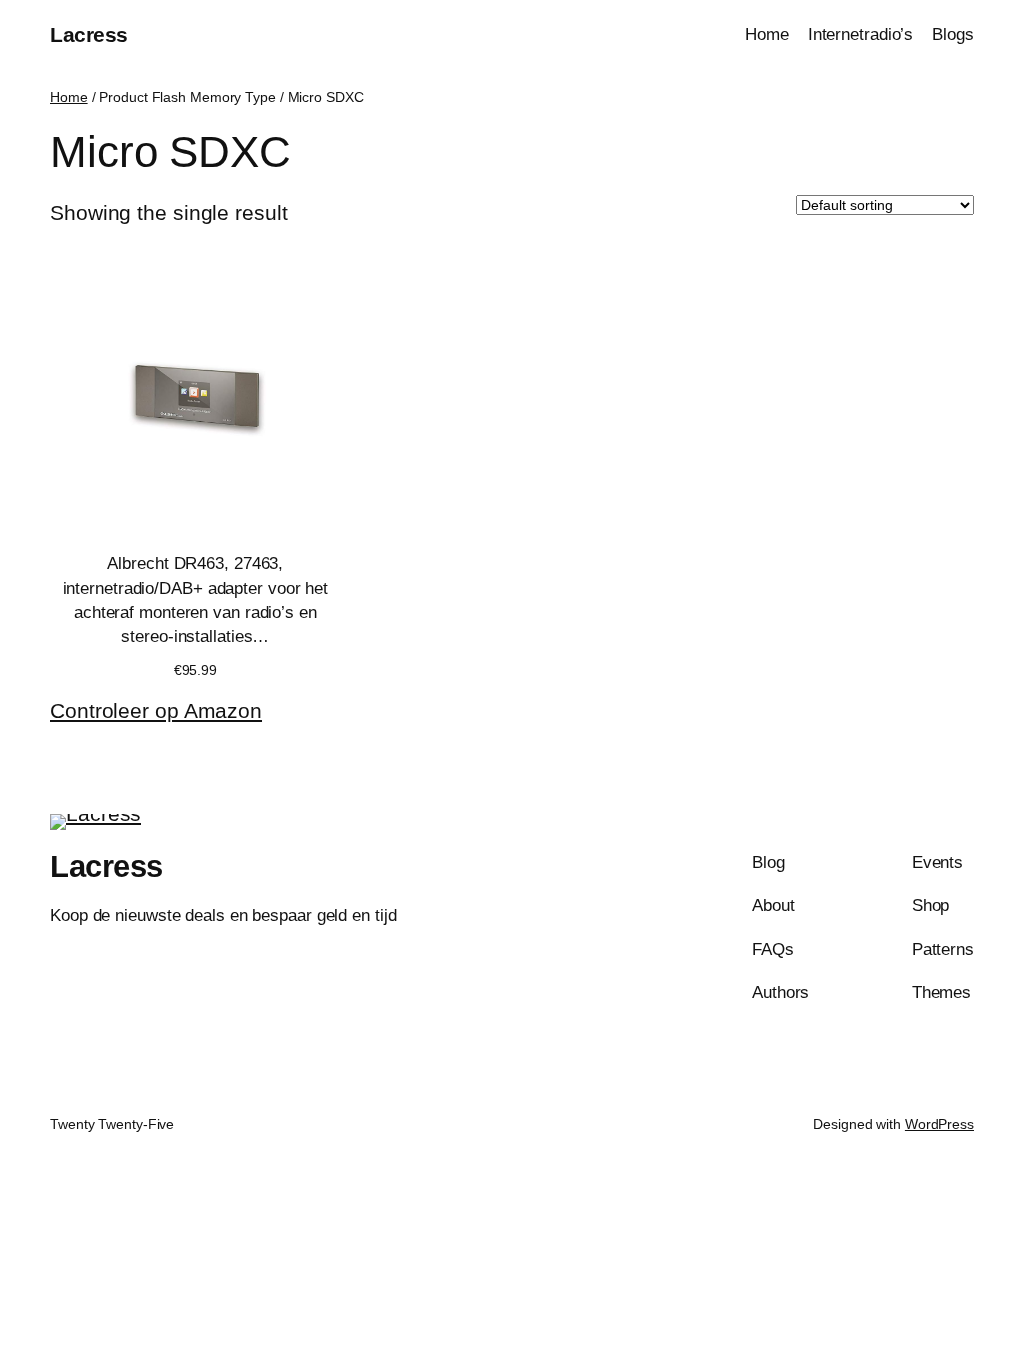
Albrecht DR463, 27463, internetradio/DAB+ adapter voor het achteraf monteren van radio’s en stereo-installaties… (196, 599)
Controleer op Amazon (156, 710)
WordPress (939, 1124)
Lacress (89, 34)
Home (69, 97)
